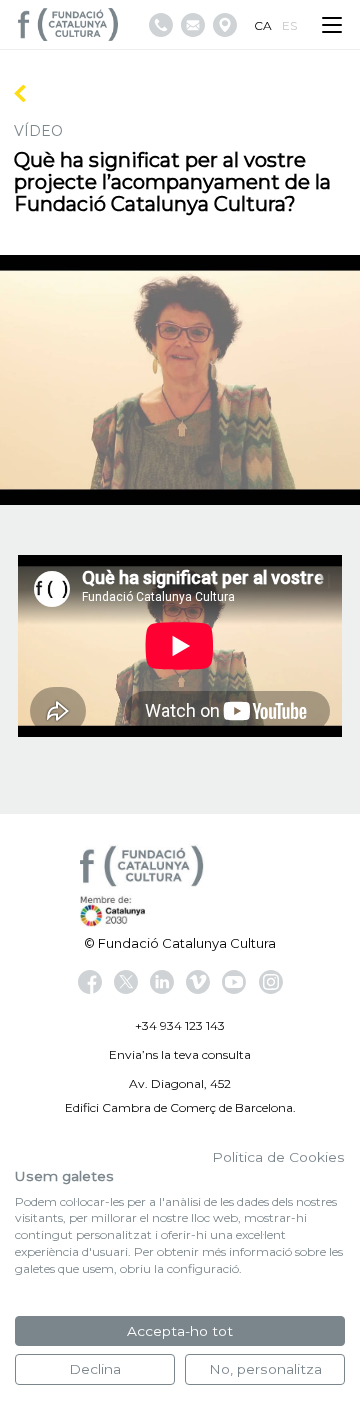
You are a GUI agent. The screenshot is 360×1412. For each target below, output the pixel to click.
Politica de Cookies (278, 1157)
